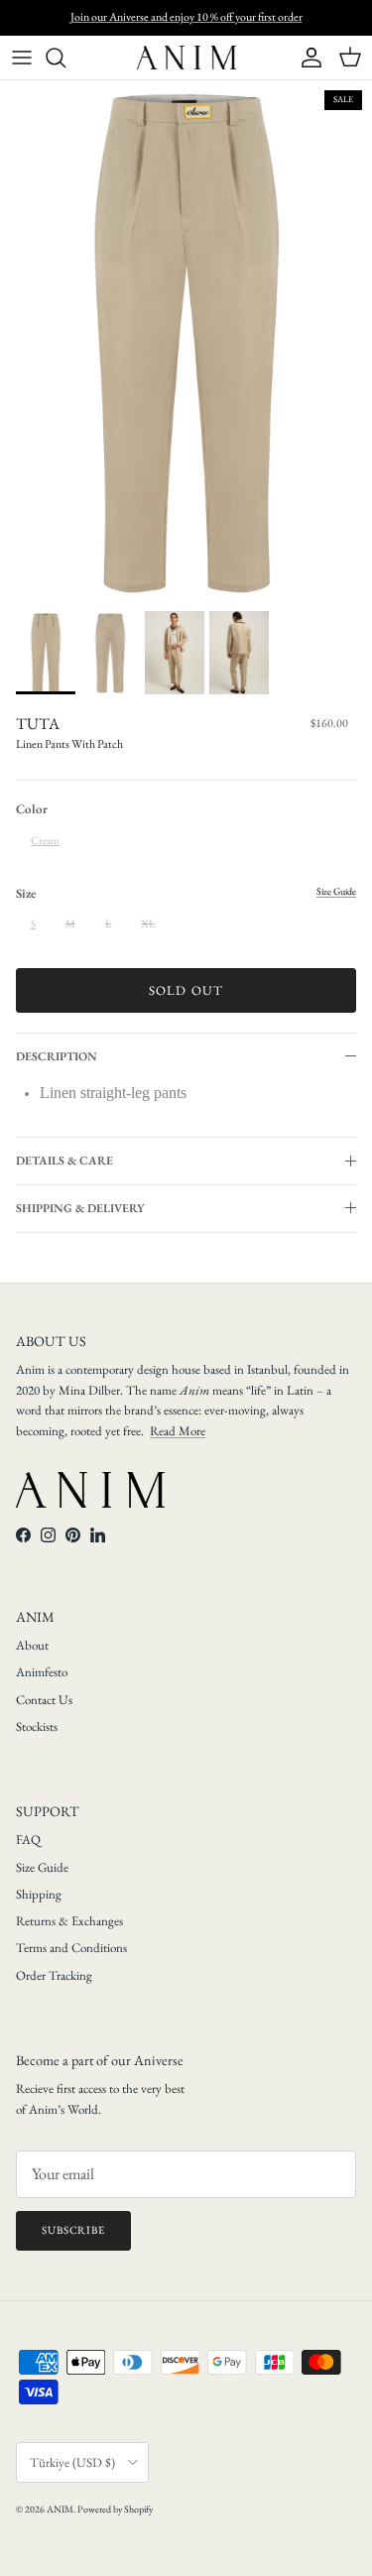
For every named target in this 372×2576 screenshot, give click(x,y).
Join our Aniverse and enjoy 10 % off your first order (186, 17)
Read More (178, 1431)
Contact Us (44, 1700)
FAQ (28, 1840)
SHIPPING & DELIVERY (80, 1208)
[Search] (65, 58)
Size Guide (42, 1867)
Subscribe (73, 2230)
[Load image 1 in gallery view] (186, 341)
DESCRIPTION (57, 1056)
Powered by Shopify (115, 2509)
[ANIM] (186, 58)
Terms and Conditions (71, 1948)
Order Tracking (54, 1975)
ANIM (60, 2509)
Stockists (37, 1726)
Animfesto (42, 1672)
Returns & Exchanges (69, 1921)
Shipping (39, 1894)
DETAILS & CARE (64, 1161)
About (32, 1645)
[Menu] (22, 58)
